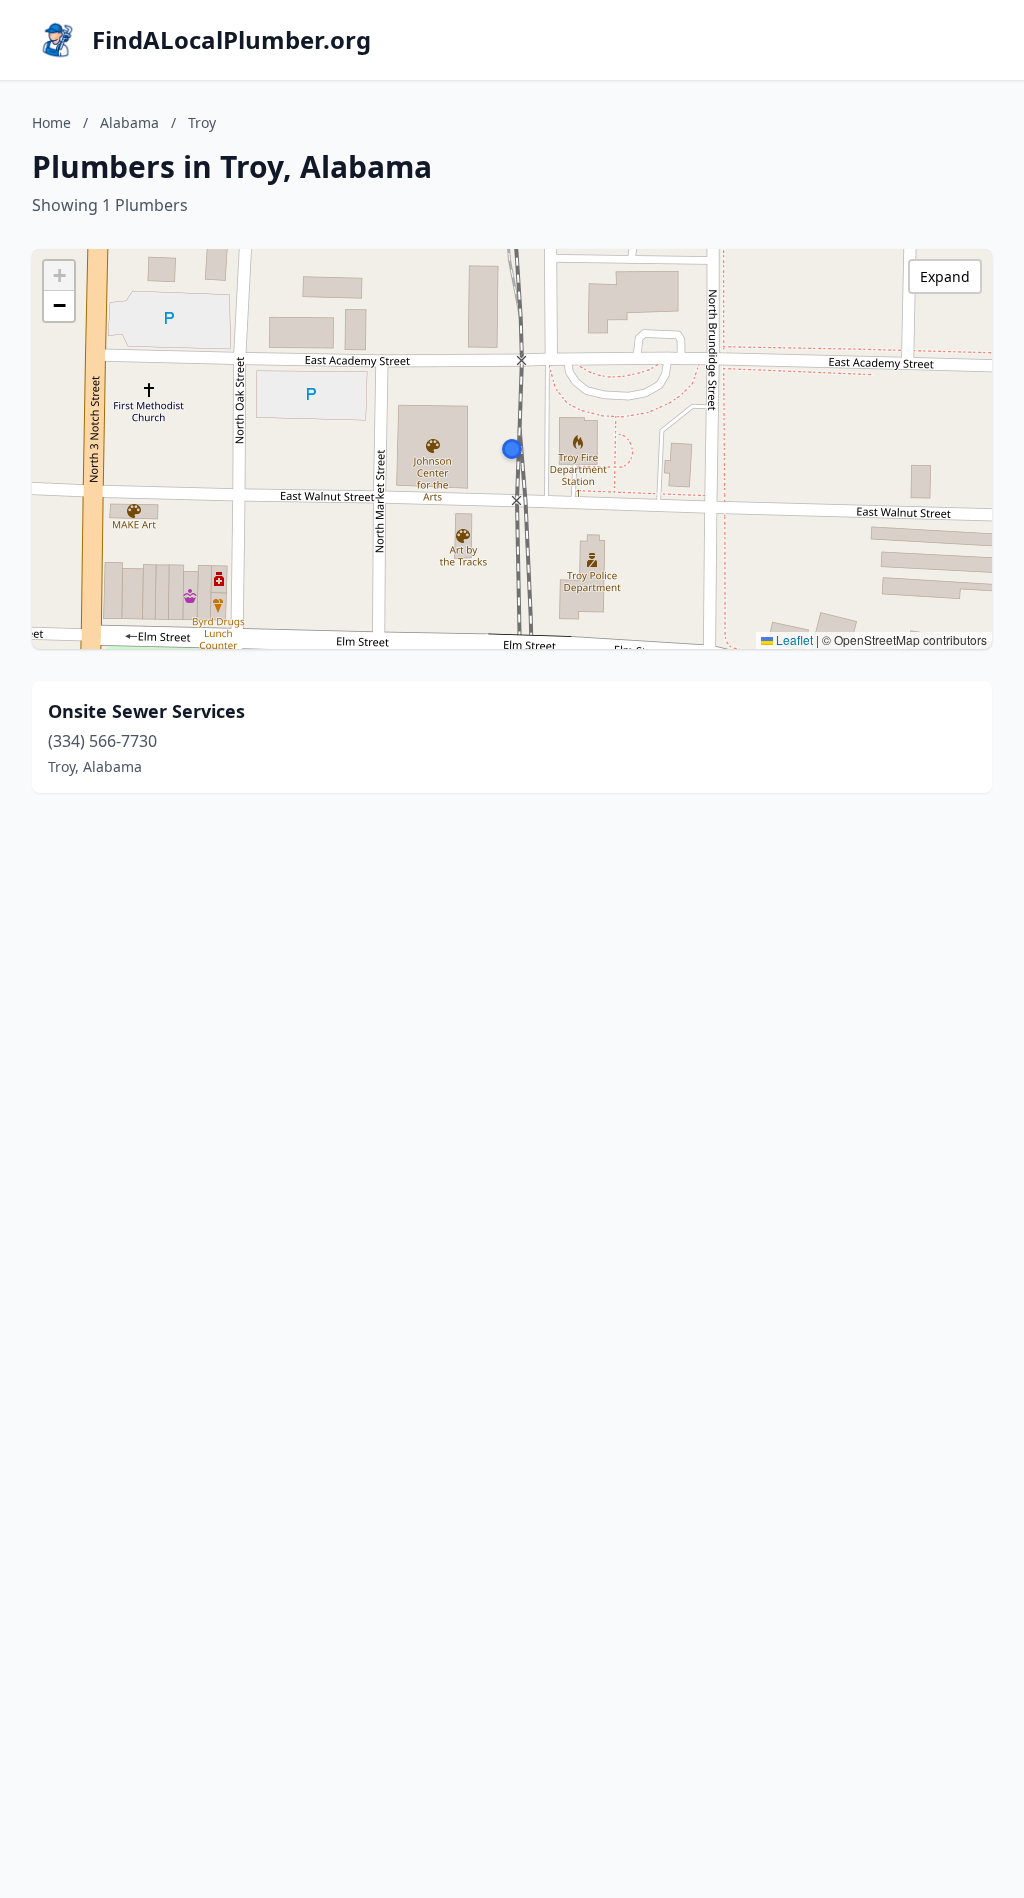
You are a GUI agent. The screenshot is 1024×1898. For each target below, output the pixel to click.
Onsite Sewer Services (146, 711)
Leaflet (793, 639)
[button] (512, 449)
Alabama (129, 122)
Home (51, 122)
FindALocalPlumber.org (231, 40)
